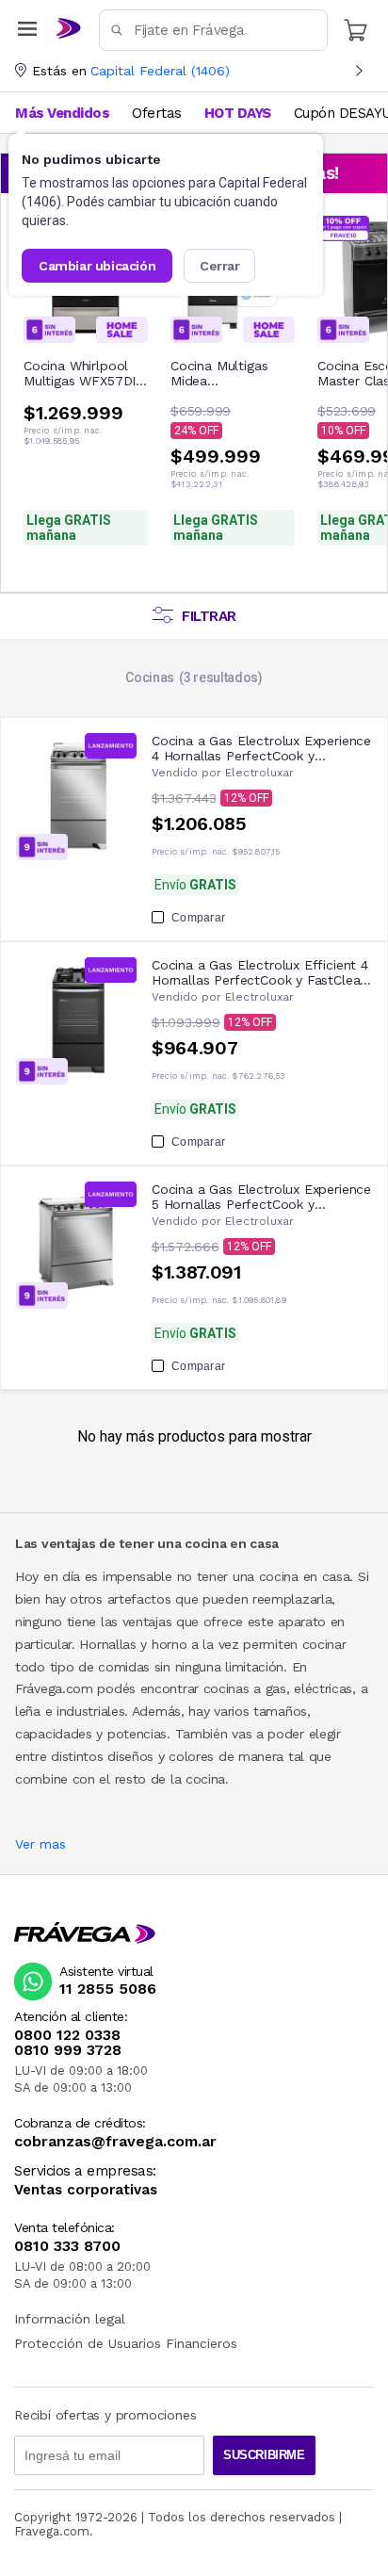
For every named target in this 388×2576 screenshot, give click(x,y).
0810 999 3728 (68, 2050)
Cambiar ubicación (97, 266)
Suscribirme (264, 2455)
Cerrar (220, 266)
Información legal (70, 2319)
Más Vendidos (62, 113)
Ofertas (157, 113)
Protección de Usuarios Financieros (126, 2343)
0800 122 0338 (67, 2035)
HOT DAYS (238, 113)
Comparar (198, 918)
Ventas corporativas (86, 2190)
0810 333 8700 (67, 2246)
